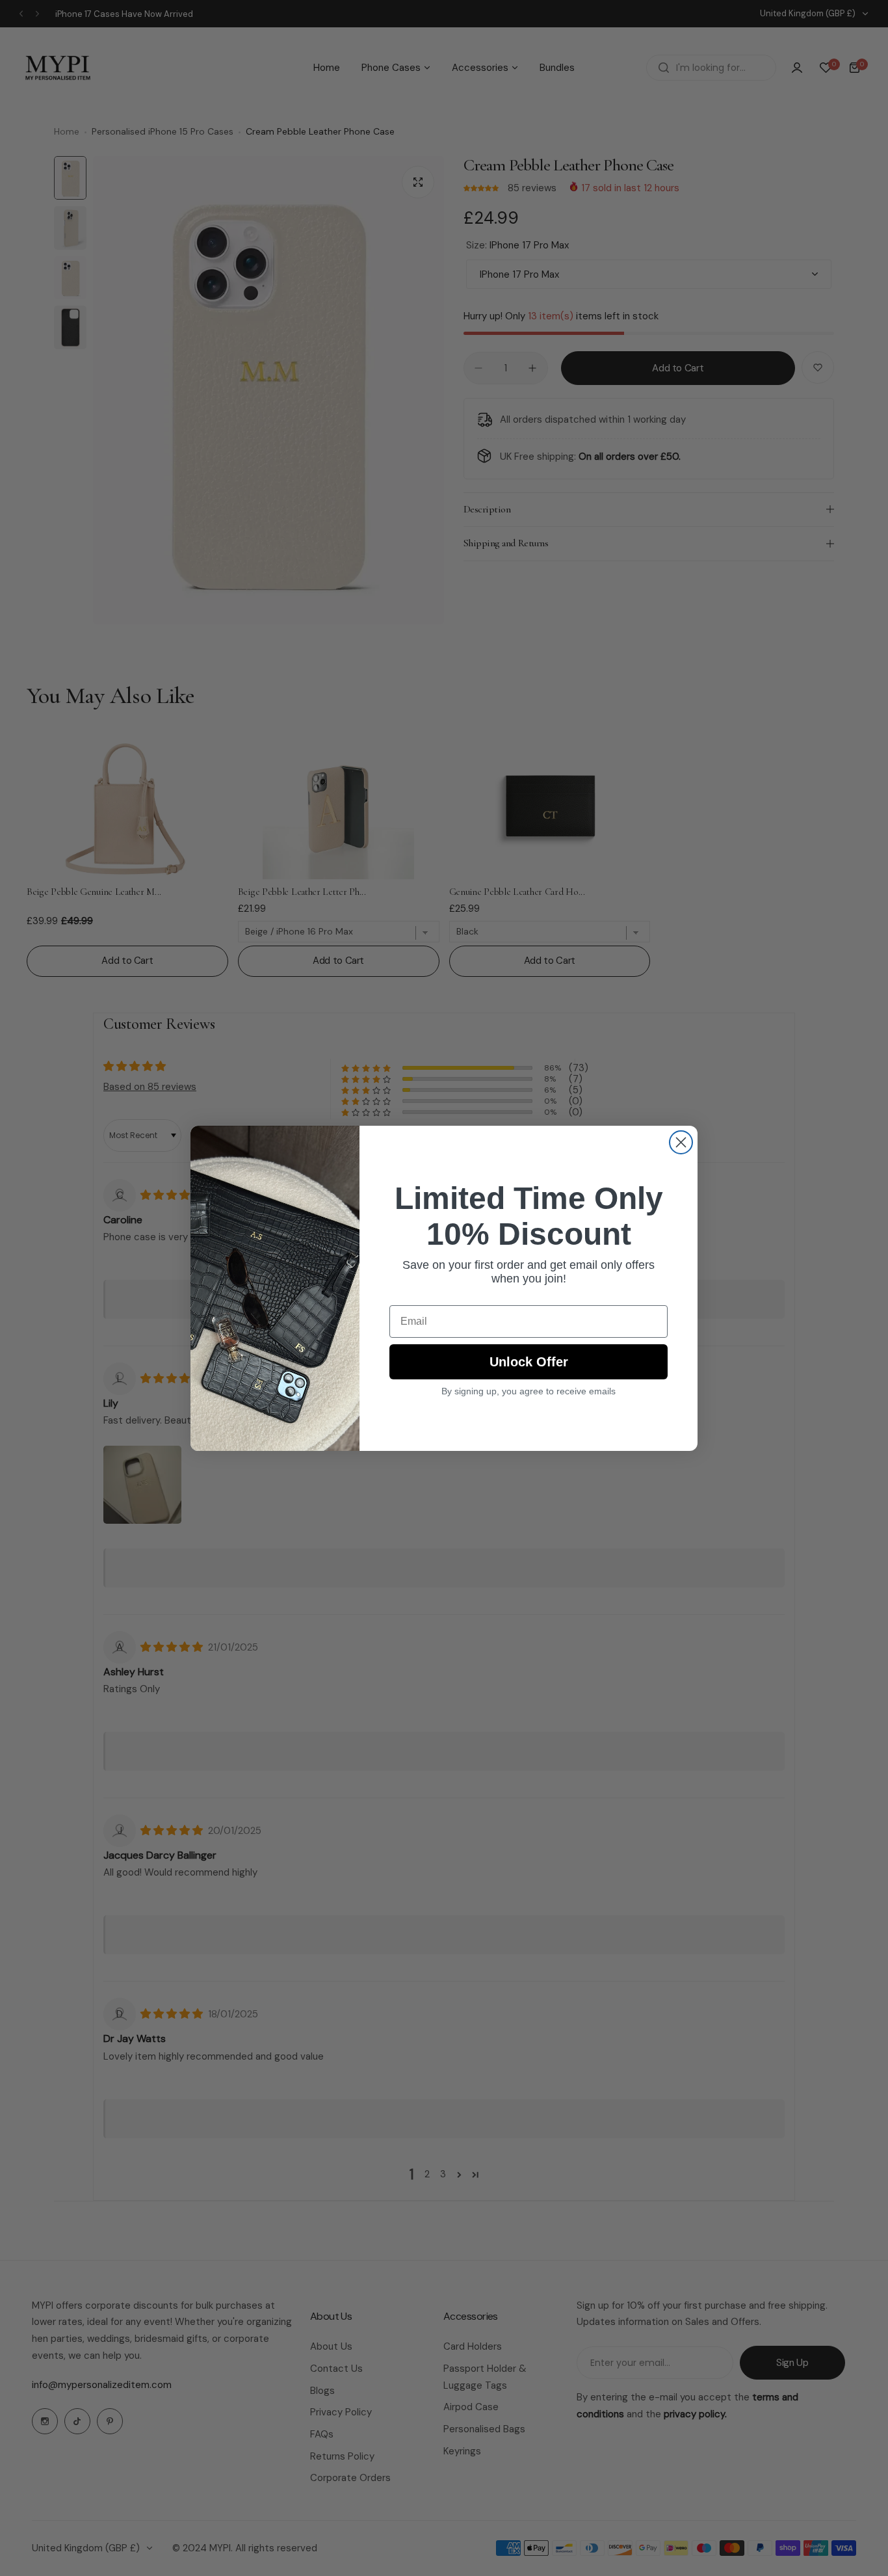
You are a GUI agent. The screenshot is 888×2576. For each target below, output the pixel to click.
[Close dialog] (681, 1142)
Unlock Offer (529, 1362)
